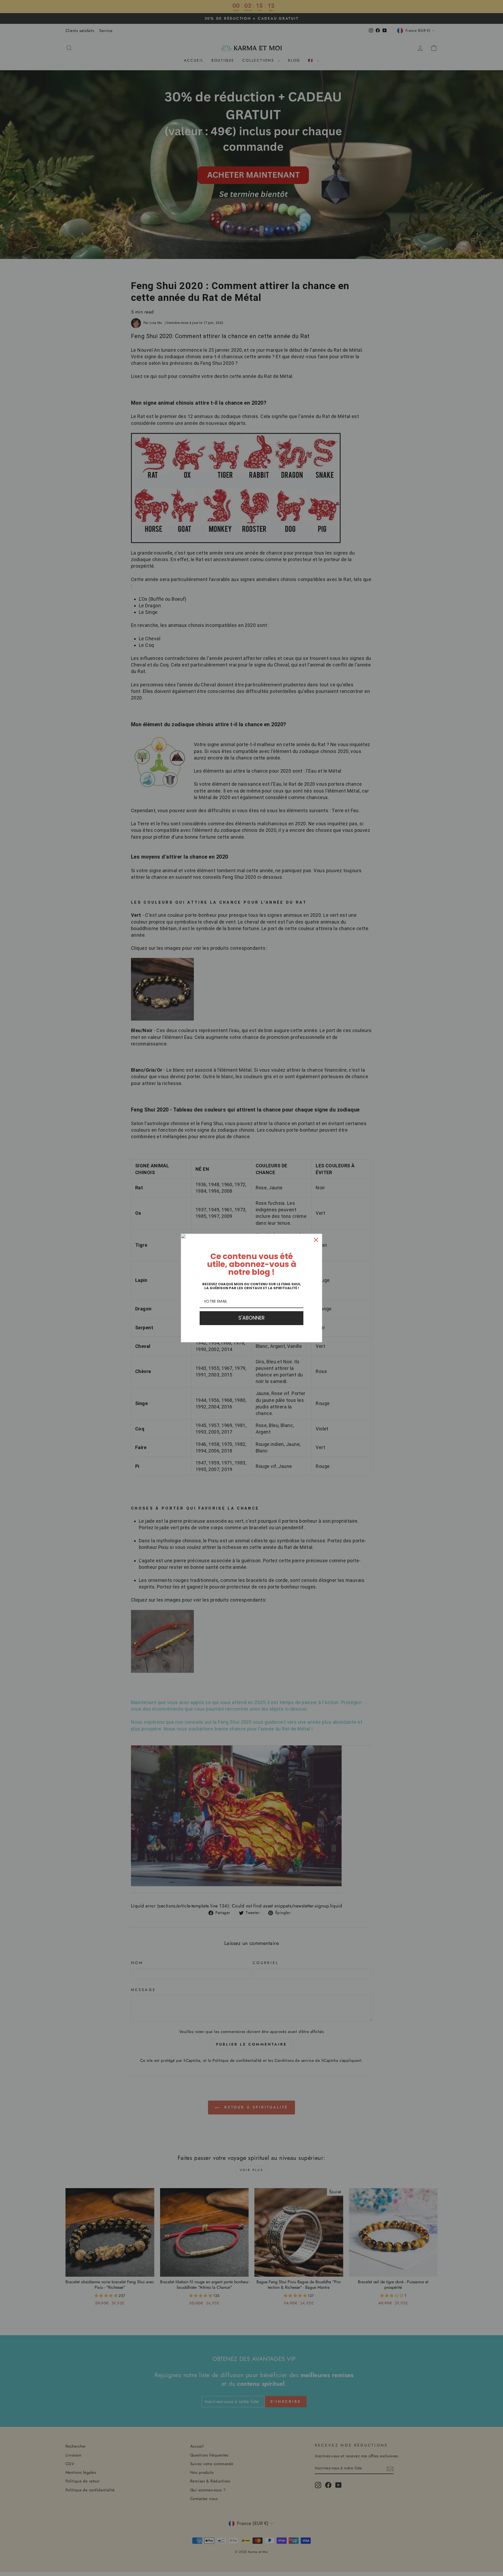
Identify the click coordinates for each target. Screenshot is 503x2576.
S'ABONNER (251, 1318)
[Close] (316, 1240)
